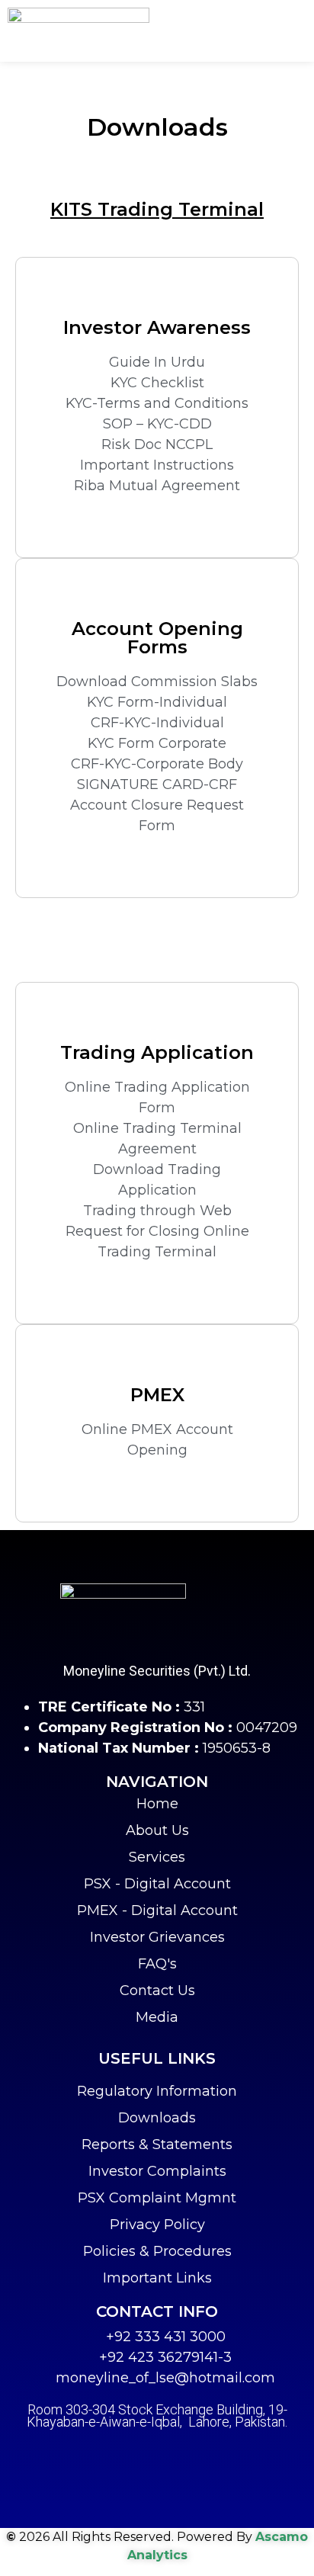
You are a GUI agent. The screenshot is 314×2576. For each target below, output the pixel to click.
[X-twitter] (157, 2456)
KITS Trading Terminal (157, 209)
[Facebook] (119, 2456)
